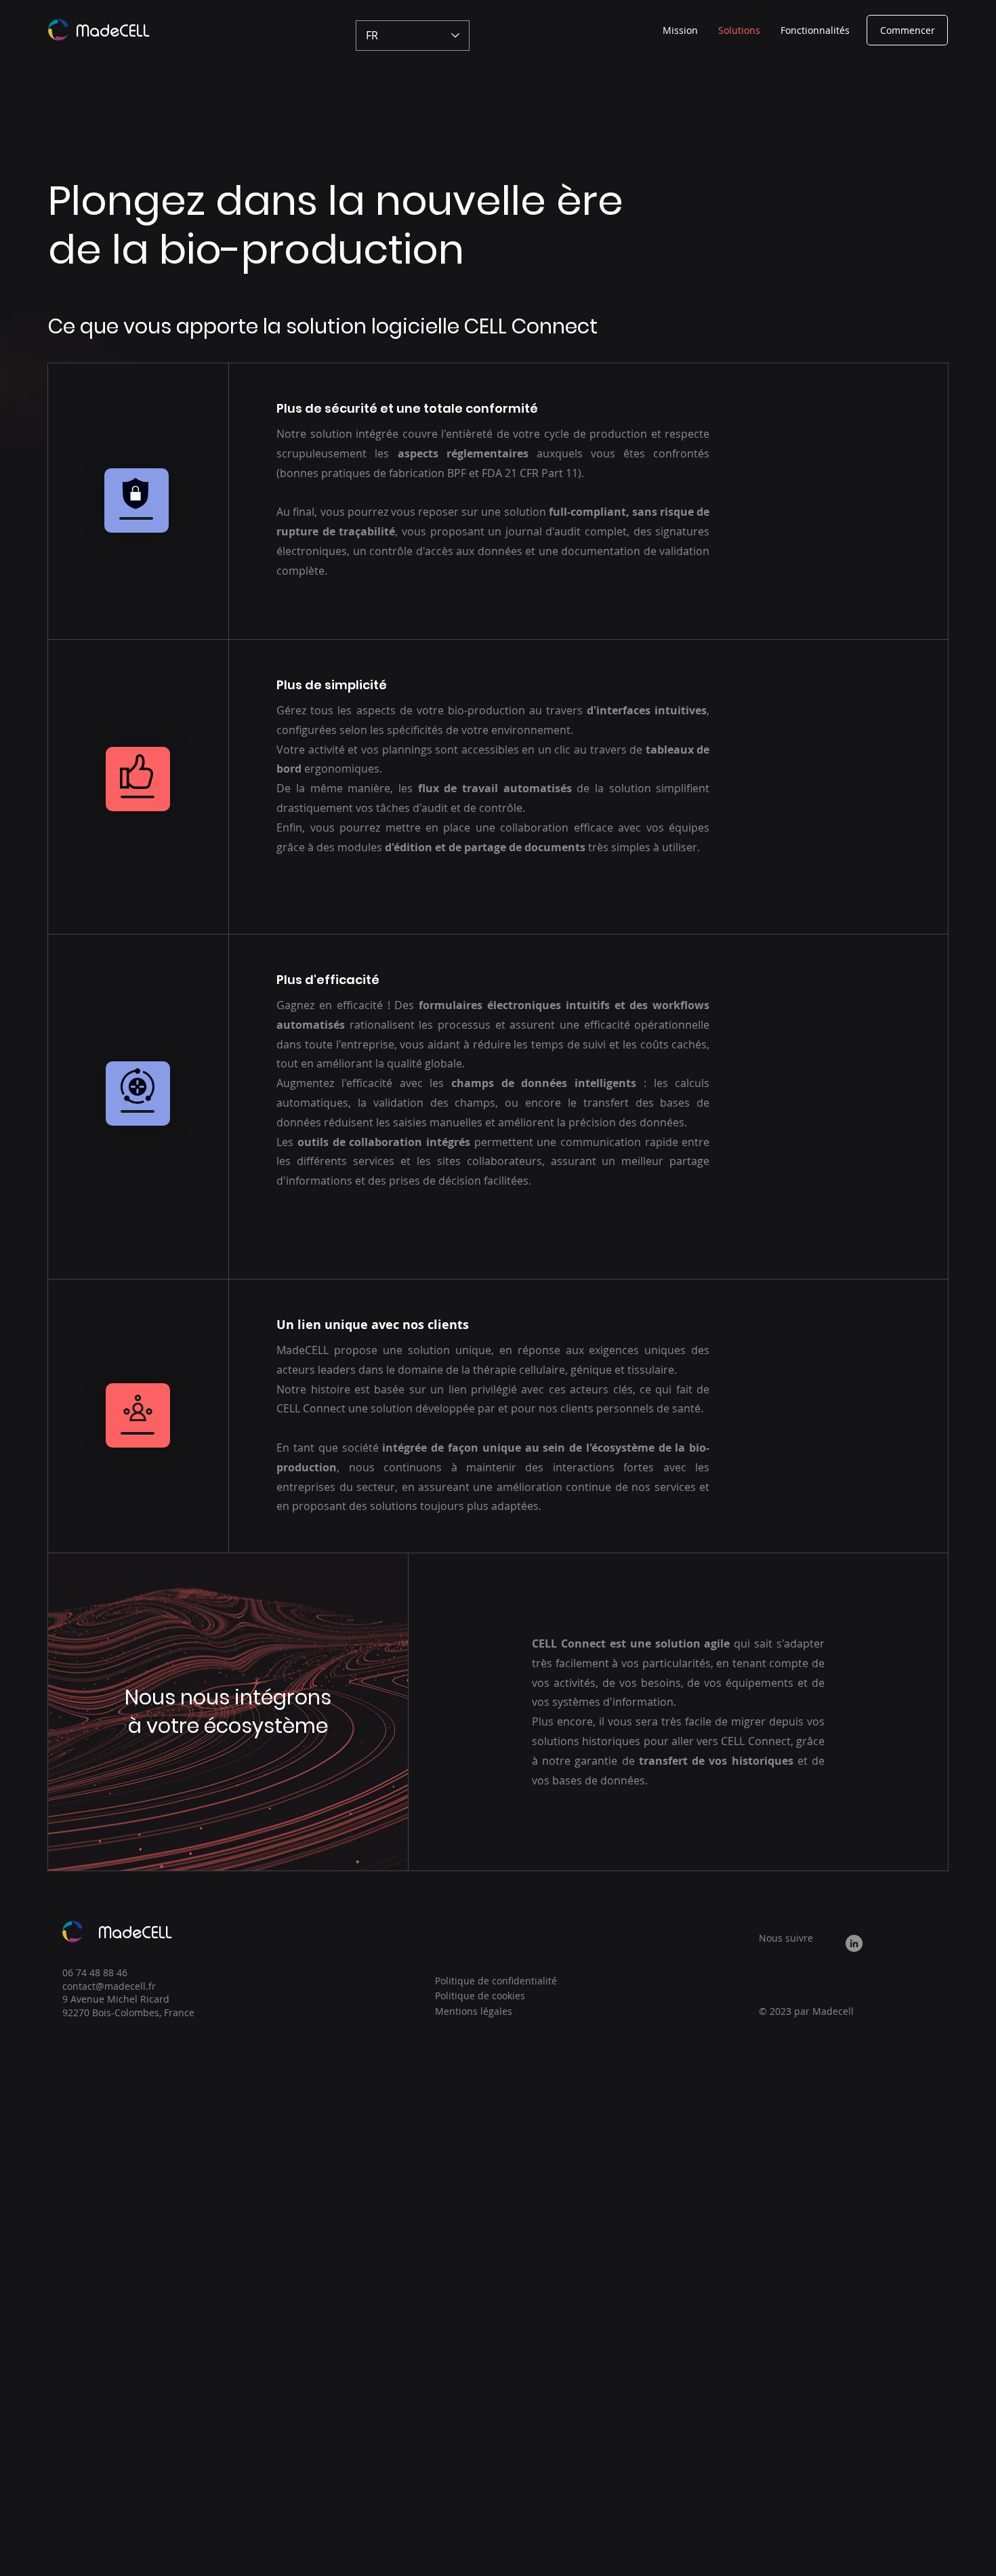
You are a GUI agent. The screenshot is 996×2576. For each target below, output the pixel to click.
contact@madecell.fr (109, 1986)
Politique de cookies (480, 1996)
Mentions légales (474, 2011)
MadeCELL (113, 31)
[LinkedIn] (854, 1943)
